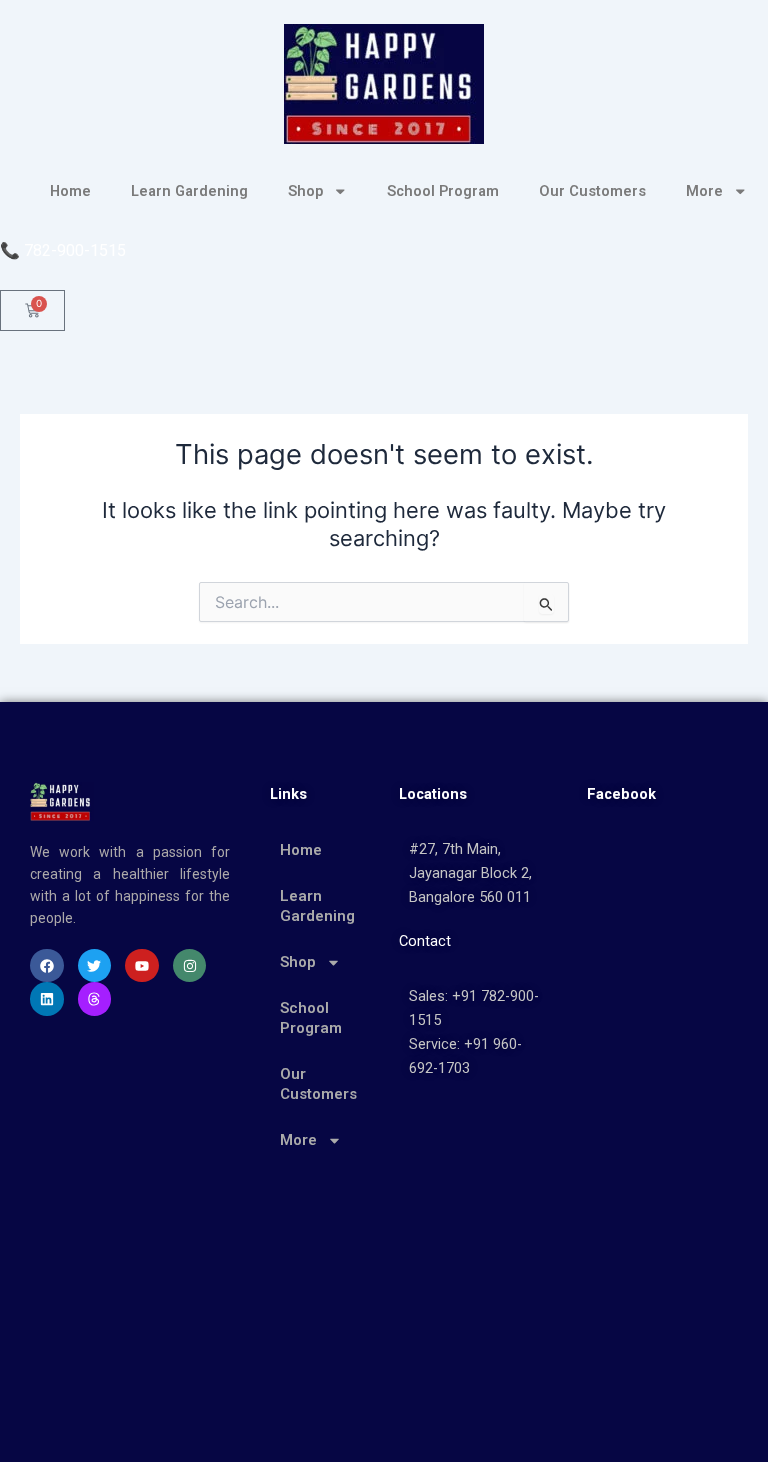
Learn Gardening (189, 191)
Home (70, 191)
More (704, 191)
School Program (443, 191)
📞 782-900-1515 (63, 250)
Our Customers (592, 191)
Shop (305, 191)
